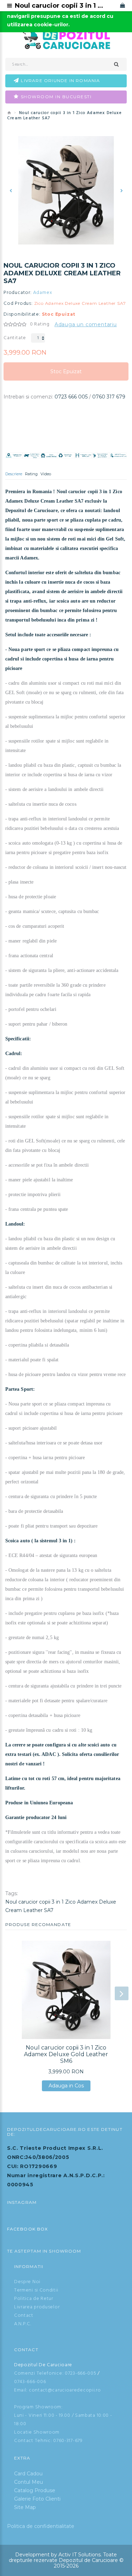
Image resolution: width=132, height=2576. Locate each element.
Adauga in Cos (66, 2087)
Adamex (43, 293)
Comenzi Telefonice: (39, 2373)
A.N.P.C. (23, 2324)
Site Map (25, 2507)
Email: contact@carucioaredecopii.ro (58, 2390)
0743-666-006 (30, 2382)
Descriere (14, 474)
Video (46, 474)
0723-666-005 (80, 2373)
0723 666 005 (71, 397)
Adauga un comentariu (86, 324)
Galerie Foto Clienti (37, 2499)
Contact (24, 2316)
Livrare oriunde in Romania (60, 80)
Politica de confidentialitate (41, 2526)
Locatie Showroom (37, 2432)
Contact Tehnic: (33, 2441)
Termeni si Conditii (36, 2290)
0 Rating (40, 324)
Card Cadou (28, 2474)
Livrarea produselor (37, 2307)
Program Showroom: (38, 2407)
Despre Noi (27, 2282)
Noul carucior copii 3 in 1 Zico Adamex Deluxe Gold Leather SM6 (66, 2054)
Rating (31, 474)
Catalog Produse (35, 2490)
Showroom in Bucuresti (56, 97)
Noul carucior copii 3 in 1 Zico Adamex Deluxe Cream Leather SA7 (61, 1906)
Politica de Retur (34, 2299)
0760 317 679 (109, 397)
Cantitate (15, 338)
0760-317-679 (68, 2441)
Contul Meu (29, 2482)
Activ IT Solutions (80, 2555)
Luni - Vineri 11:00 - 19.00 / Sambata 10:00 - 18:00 (63, 2420)
